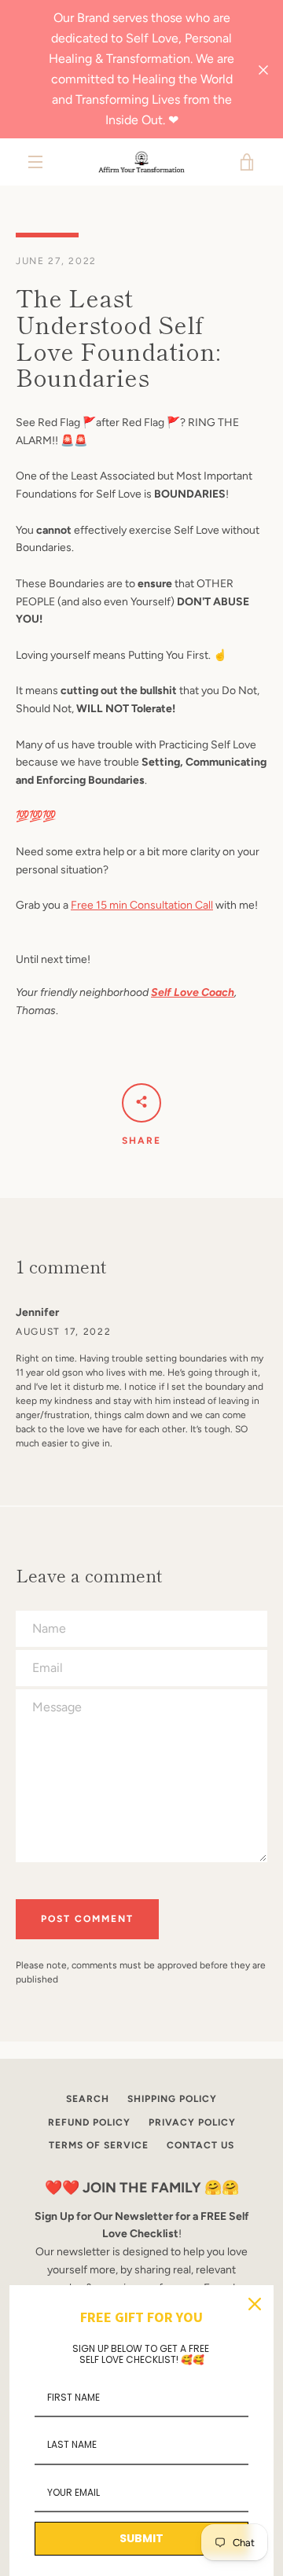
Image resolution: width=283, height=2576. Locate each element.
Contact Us (200, 2145)
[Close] (255, 2304)
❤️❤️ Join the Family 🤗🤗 (142, 2188)
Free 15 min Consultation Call (142, 905)
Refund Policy (89, 2122)
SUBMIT (141, 2538)
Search (88, 2099)
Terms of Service (99, 2145)
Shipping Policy (172, 2099)
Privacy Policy (192, 2122)
